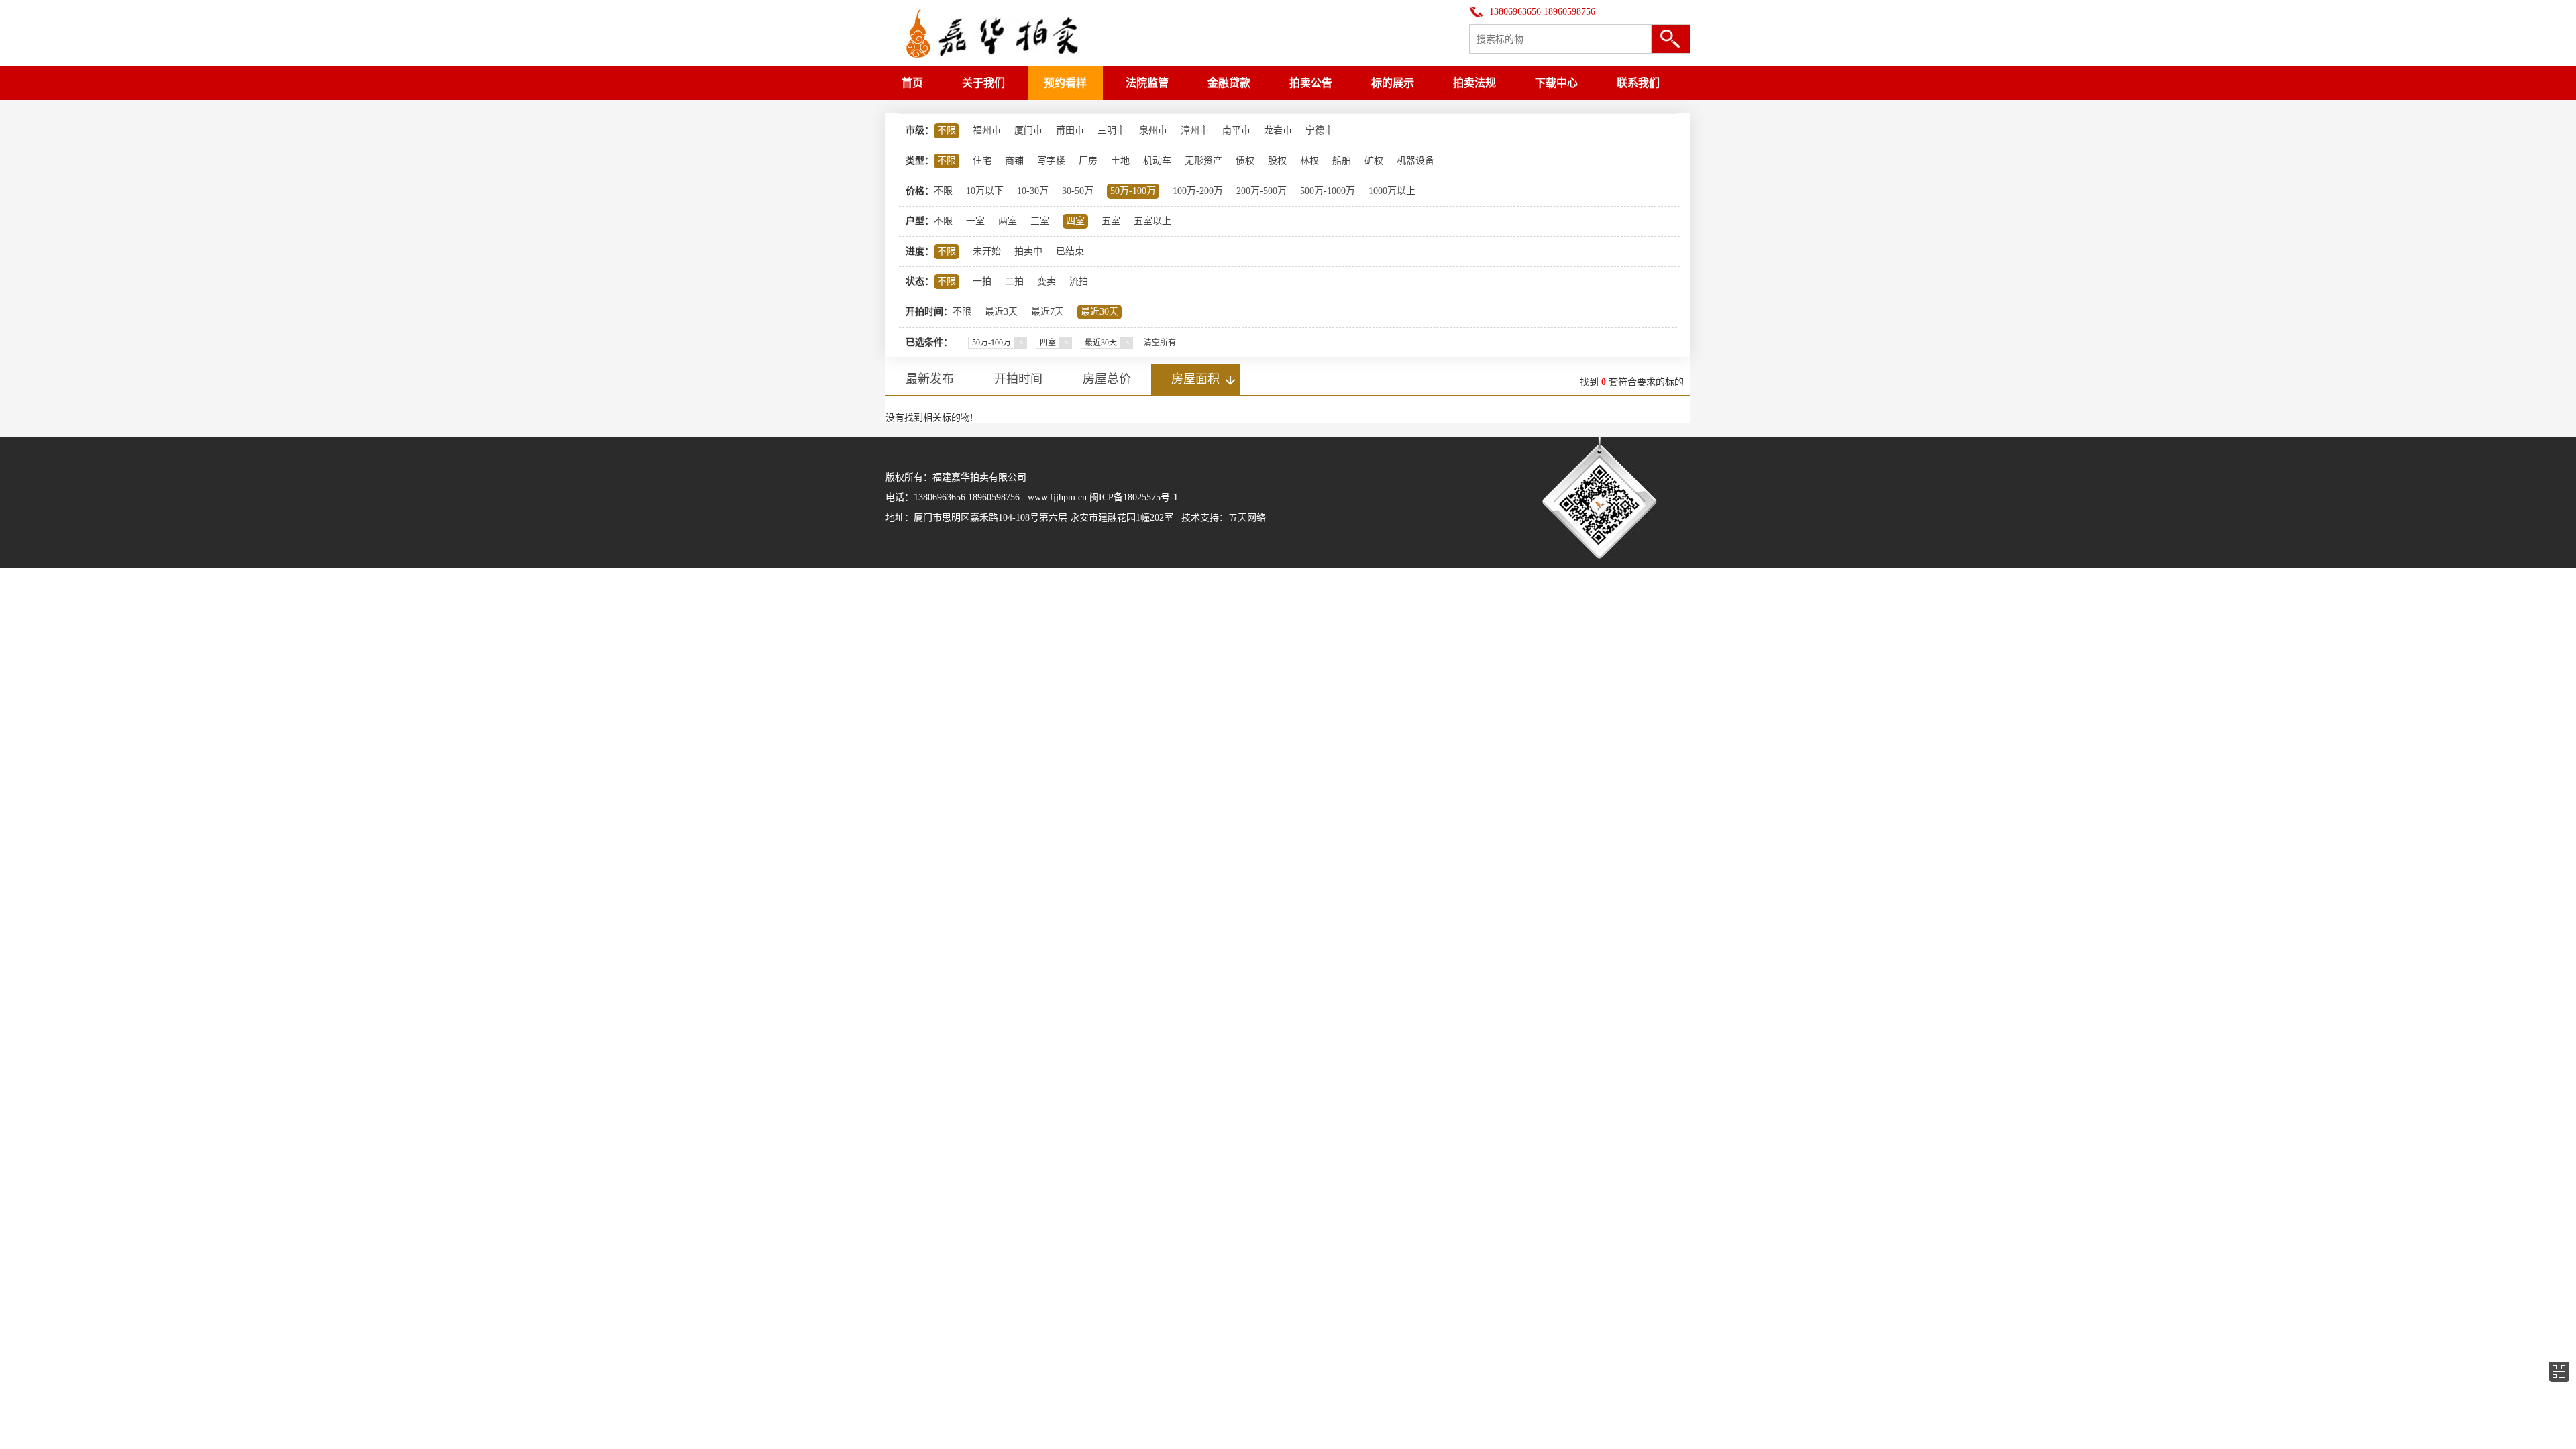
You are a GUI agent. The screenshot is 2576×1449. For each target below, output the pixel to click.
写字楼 (1051, 161)
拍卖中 (1028, 251)
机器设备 (1415, 161)
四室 (1075, 221)
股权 (1277, 161)
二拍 (1014, 281)
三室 (1040, 221)
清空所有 (1160, 343)
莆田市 (1070, 130)
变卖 (1046, 281)
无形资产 (1203, 161)
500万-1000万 (1328, 191)
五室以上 (1152, 221)
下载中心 (1556, 83)
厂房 (1088, 161)
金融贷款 (1229, 83)
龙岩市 (1278, 130)
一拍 (982, 281)
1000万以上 (1392, 191)
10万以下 (985, 191)
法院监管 (1147, 83)
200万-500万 (1262, 191)
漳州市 (1195, 130)
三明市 (1112, 130)
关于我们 (983, 83)
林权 (1309, 161)
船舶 (1342, 161)
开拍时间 (1018, 379)
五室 (1111, 221)
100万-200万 (1198, 191)
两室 (1008, 221)
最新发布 (930, 379)
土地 (1120, 161)
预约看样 (1065, 83)
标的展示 (1393, 83)
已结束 (1070, 251)
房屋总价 (1107, 379)
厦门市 (1028, 130)
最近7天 (1048, 312)
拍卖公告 (1311, 83)
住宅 (982, 161)
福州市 (987, 130)
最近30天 (1099, 312)
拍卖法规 (1474, 83)
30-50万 (1078, 191)
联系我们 (1638, 83)
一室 (975, 221)
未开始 (987, 251)
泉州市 (1153, 130)
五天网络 (1247, 518)
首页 (912, 83)
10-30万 (1033, 191)
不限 (947, 130)
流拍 (1079, 281)
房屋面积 (1195, 379)
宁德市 (1320, 130)
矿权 (1374, 161)
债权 (1245, 161)
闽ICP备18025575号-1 (1134, 497)
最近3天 (1001, 312)
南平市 (1236, 130)
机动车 (1157, 161)
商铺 (1014, 161)
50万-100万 (1133, 191)
